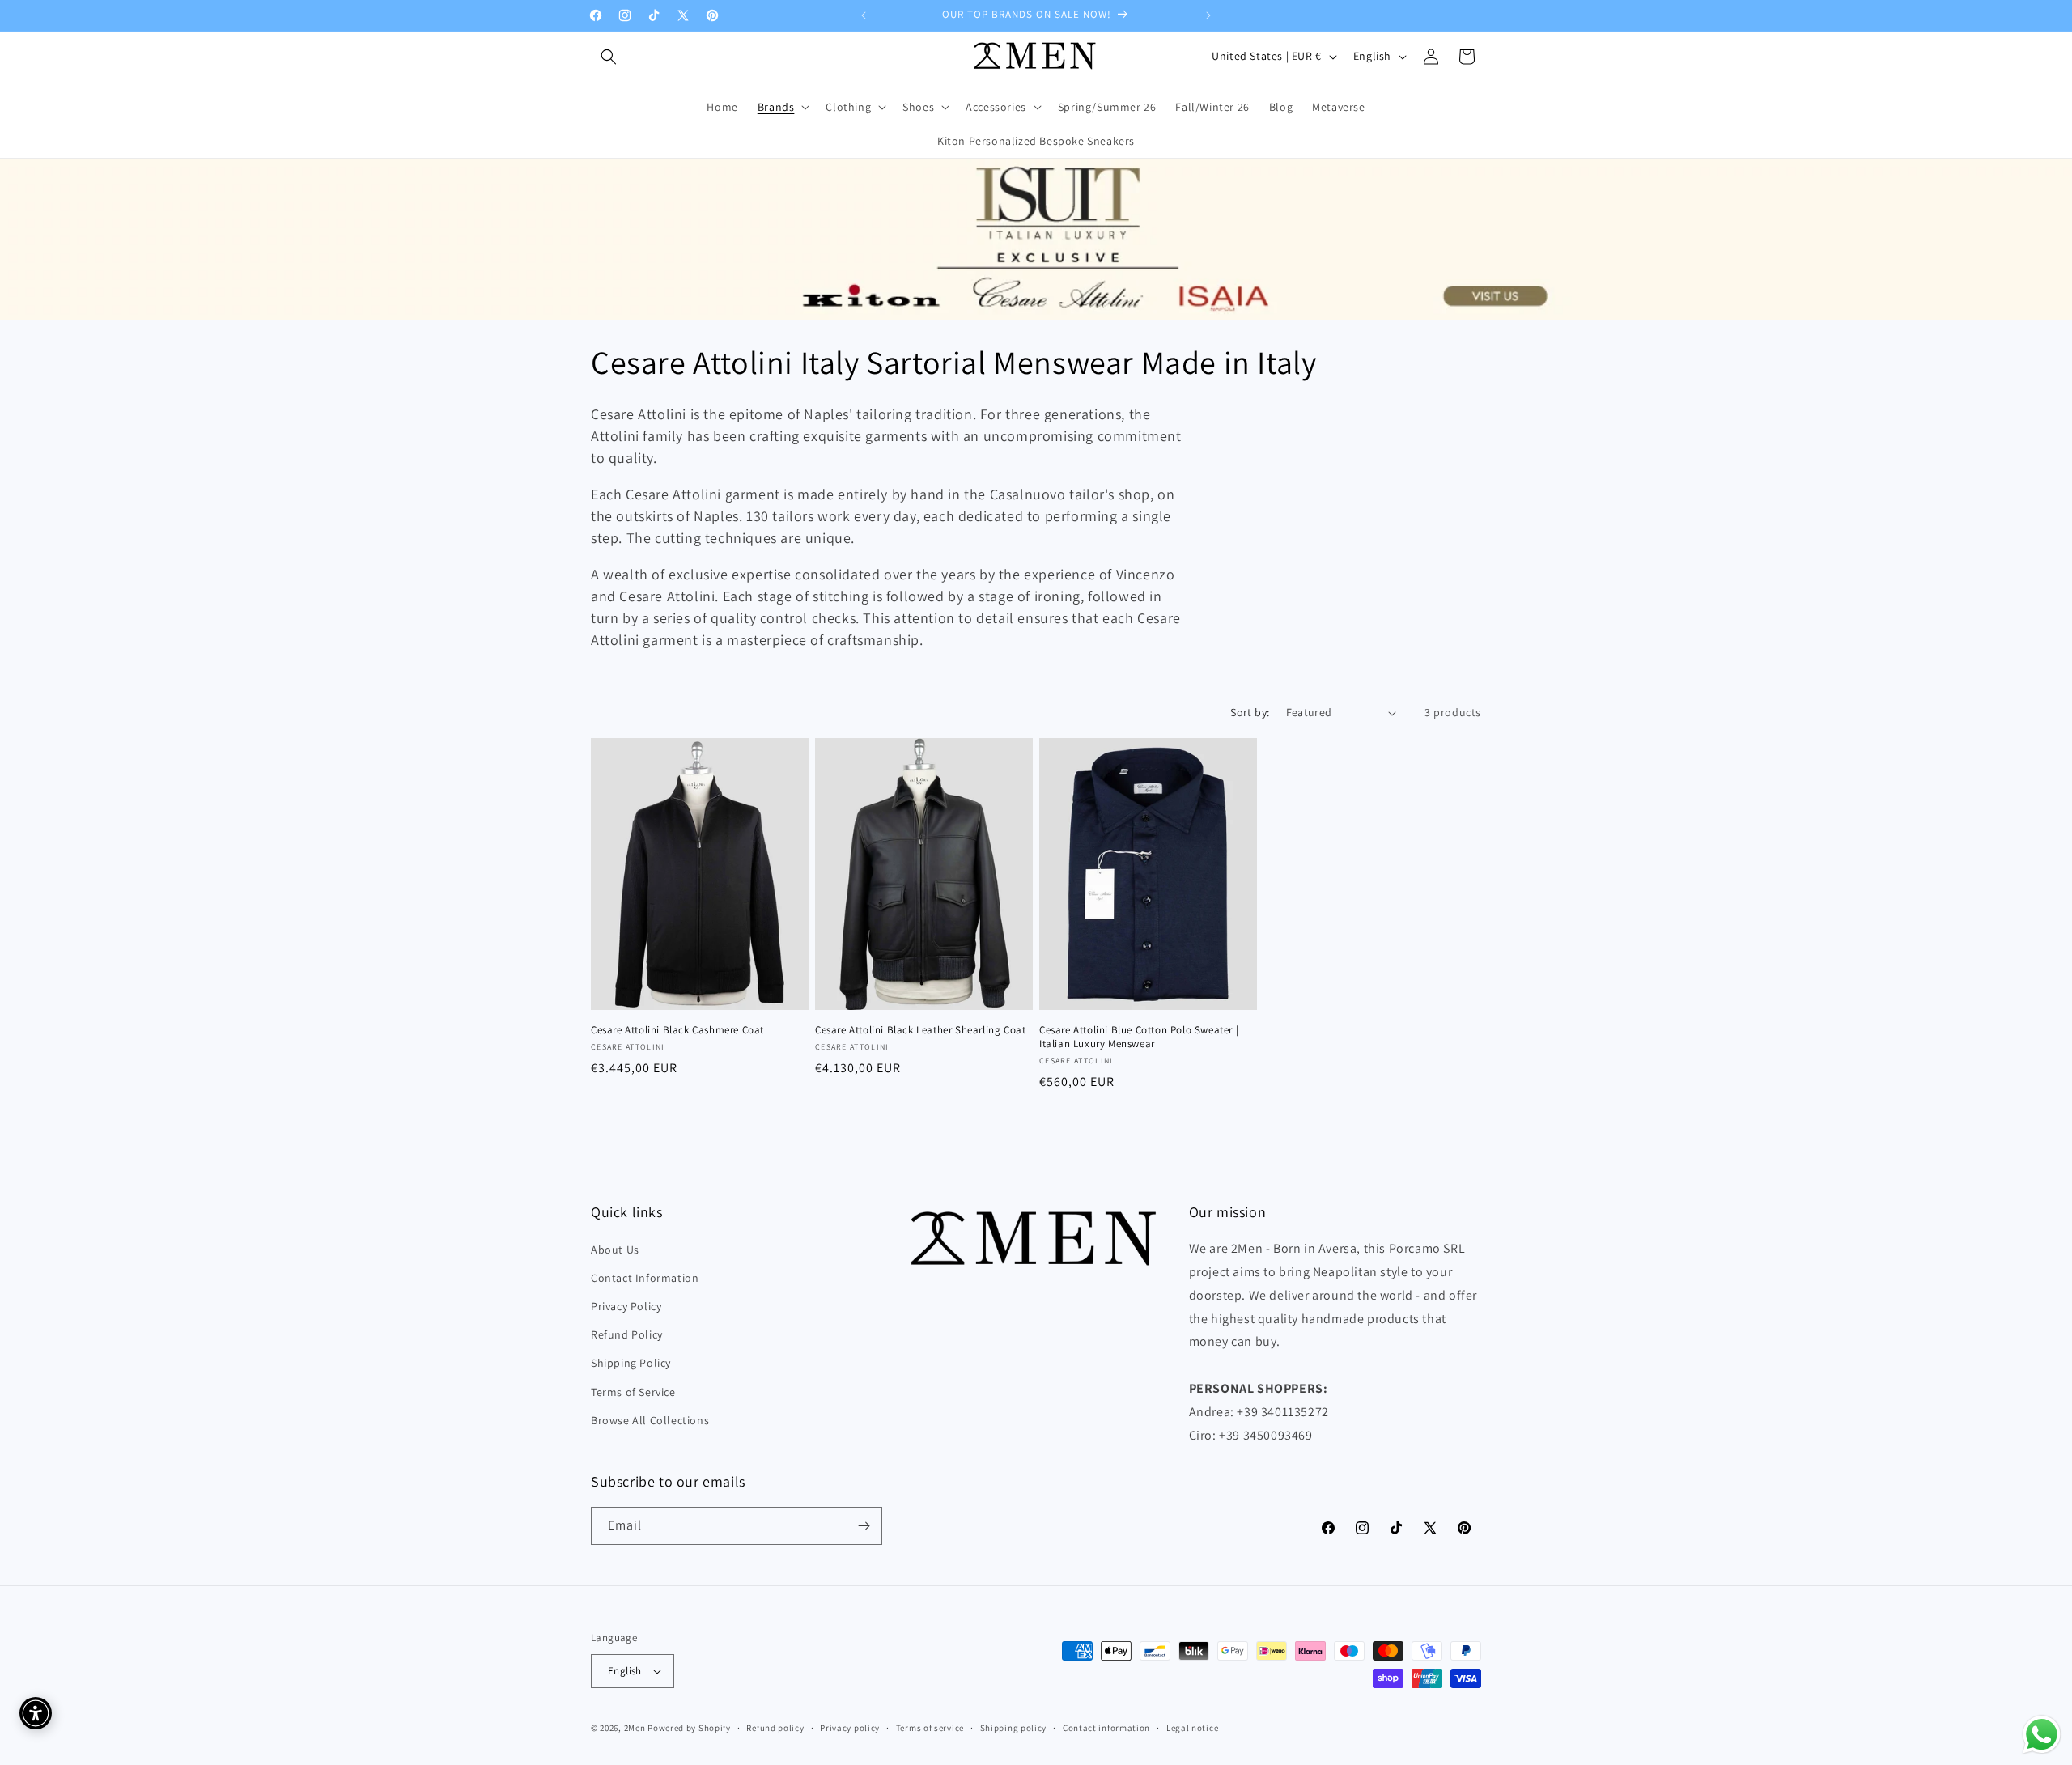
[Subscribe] (864, 1526)
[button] (609, 57)
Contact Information (645, 1278)
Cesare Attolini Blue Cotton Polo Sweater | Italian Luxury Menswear (1139, 1037)
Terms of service (930, 1727)
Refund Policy (627, 1334)
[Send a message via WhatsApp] (2042, 1735)
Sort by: (1250, 712)
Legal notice (1192, 1727)
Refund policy (775, 1727)
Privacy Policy (626, 1306)
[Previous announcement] (864, 15)
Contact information (1106, 1727)
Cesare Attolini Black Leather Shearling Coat (920, 1030)
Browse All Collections (650, 1420)
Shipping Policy (631, 1363)
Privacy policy (850, 1727)
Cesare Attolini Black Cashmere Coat (677, 1030)
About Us (615, 1250)
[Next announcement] (1208, 15)
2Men (635, 1728)
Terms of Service (633, 1391)
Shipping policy (1014, 1727)
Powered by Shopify (689, 1728)
